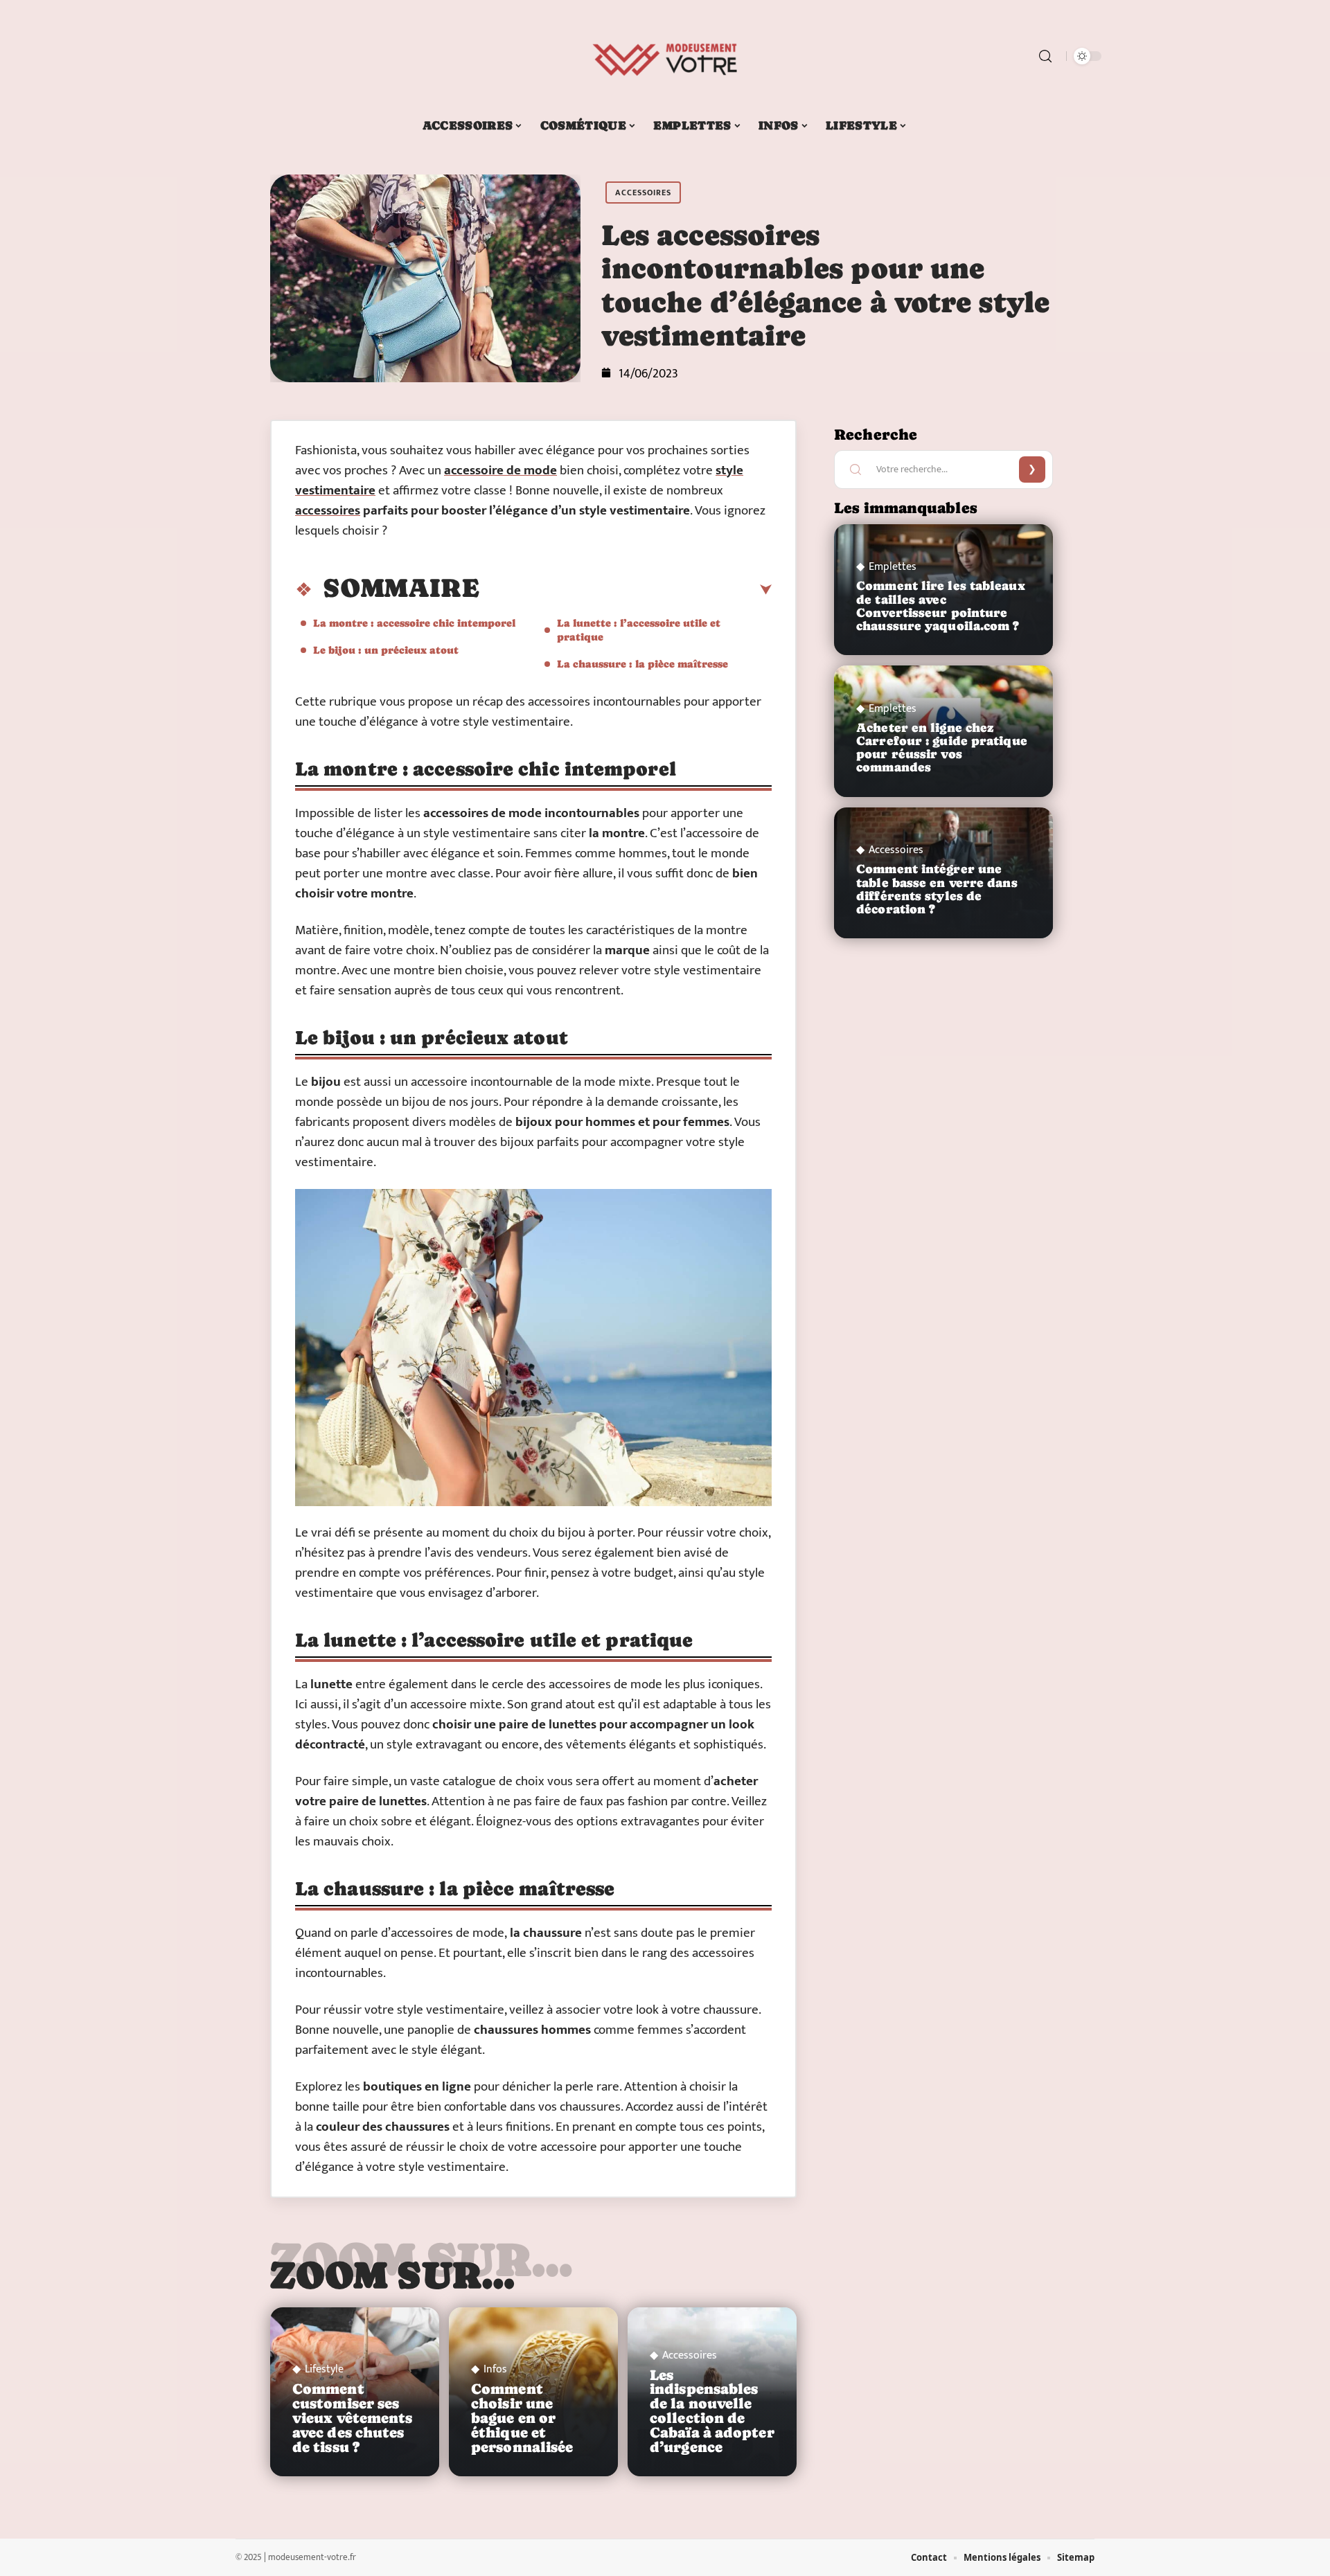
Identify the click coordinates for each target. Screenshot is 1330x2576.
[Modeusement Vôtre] (665, 56)
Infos (495, 2370)
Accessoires (643, 193)
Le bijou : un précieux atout (386, 650)
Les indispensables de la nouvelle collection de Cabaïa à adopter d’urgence (712, 2411)
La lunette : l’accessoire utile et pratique (639, 630)
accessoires (328, 511)
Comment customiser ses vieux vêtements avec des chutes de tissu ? (353, 2418)
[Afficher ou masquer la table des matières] (626, 590)
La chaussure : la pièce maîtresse (642, 664)
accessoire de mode (500, 471)
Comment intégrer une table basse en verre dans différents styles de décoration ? (937, 889)
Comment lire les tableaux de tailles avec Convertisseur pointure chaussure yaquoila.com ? (941, 606)
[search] (1045, 56)
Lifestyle (324, 2370)
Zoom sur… (393, 2275)
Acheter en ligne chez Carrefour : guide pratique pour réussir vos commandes (942, 748)
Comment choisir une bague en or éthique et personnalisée (522, 2418)
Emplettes (893, 567)
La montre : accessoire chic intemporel (414, 623)
